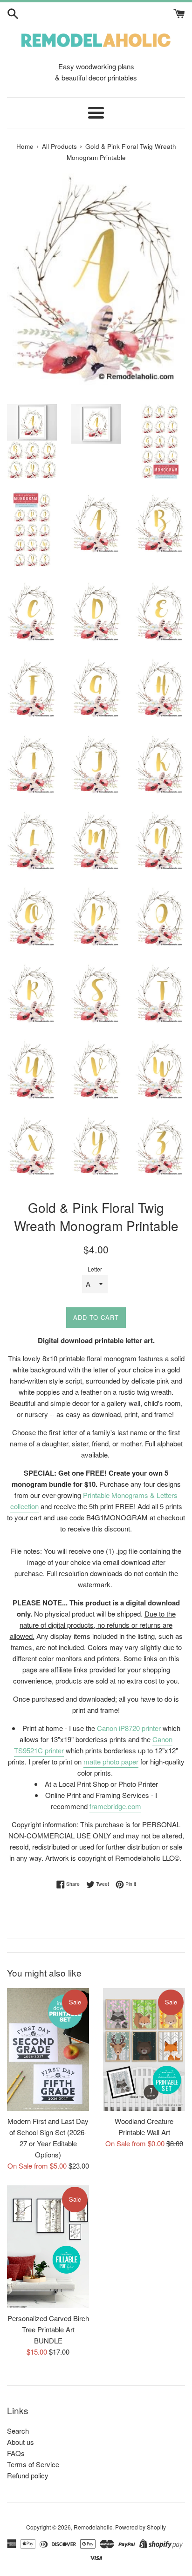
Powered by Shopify (141, 2527)
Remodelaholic (93, 2527)
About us (21, 2442)
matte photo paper (111, 1761)
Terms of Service (33, 2464)
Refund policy (28, 2475)
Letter (95, 1269)
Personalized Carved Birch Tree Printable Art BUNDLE (48, 2329)
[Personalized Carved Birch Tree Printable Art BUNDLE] (48, 2247)
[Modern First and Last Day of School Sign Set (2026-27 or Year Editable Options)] (48, 2050)
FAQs (16, 2453)
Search (18, 2431)
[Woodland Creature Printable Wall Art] (144, 2050)
